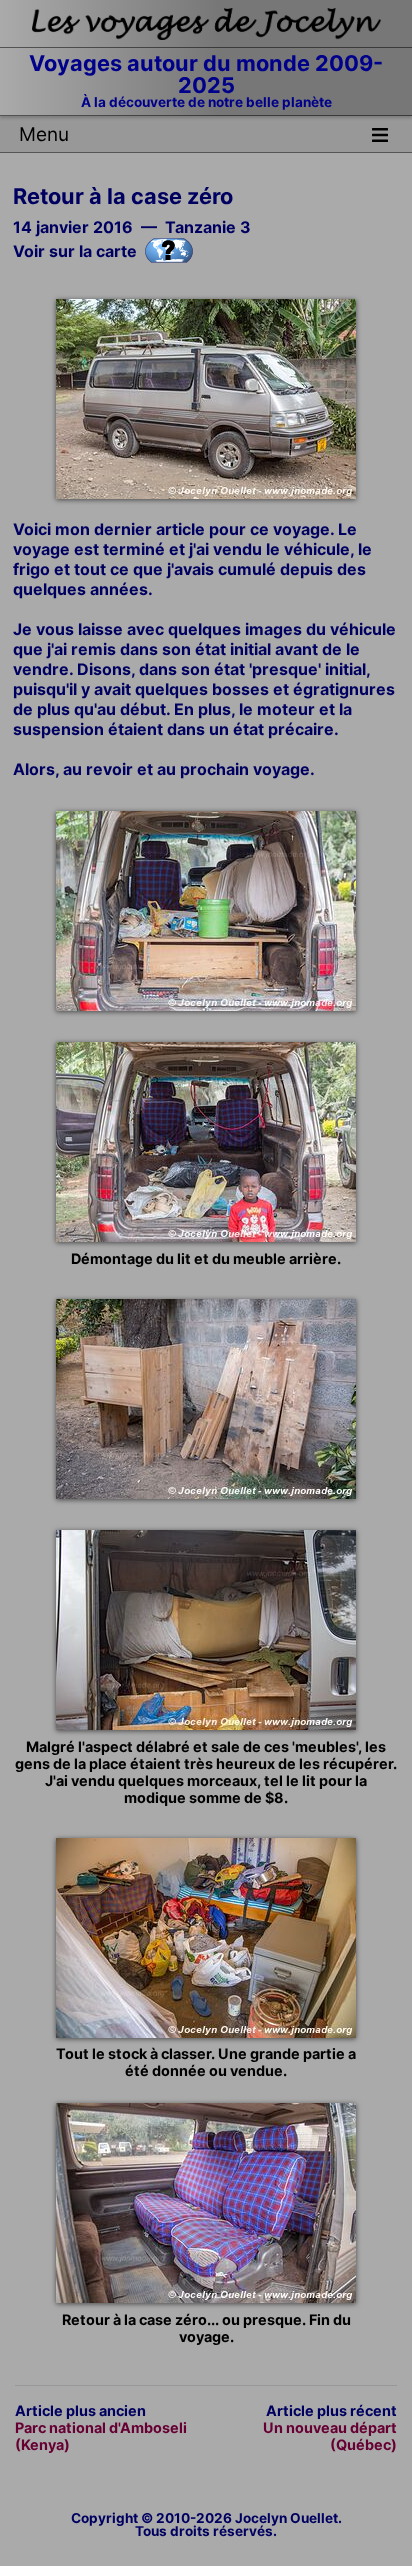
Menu (44, 134)
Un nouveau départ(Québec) (330, 2436)
